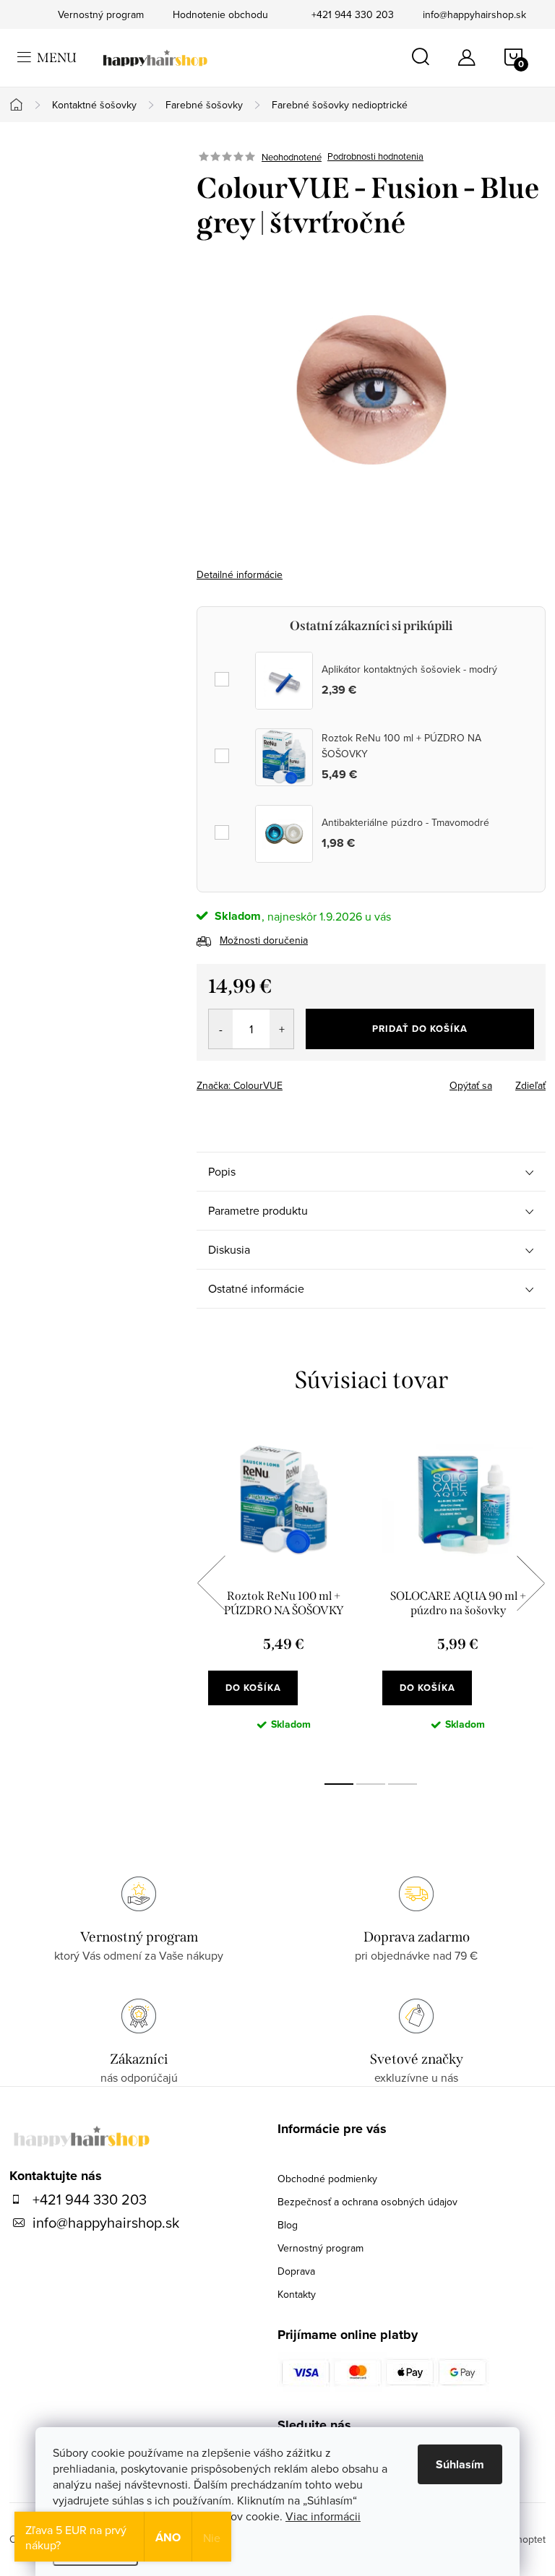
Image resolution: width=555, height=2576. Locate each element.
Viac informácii (323, 2516)
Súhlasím (460, 2464)
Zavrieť (298, 1081)
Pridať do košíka (420, 1029)
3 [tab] (403, 1784)
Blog (288, 2225)
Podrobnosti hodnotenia (375, 157)
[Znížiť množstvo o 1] (221, 1029)
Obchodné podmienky (327, 2179)
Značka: (240, 1085)
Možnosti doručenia (264, 940)
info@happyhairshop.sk (474, 14)
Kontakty (297, 2294)
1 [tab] (339, 1784)
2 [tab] (371, 1784)
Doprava (296, 2271)
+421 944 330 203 (353, 14)
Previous (211, 1583)
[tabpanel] (284, 1599)
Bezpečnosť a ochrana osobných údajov (367, 2202)
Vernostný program (320, 2248)
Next (530, 1583)
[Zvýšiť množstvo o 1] (281, 1029)
